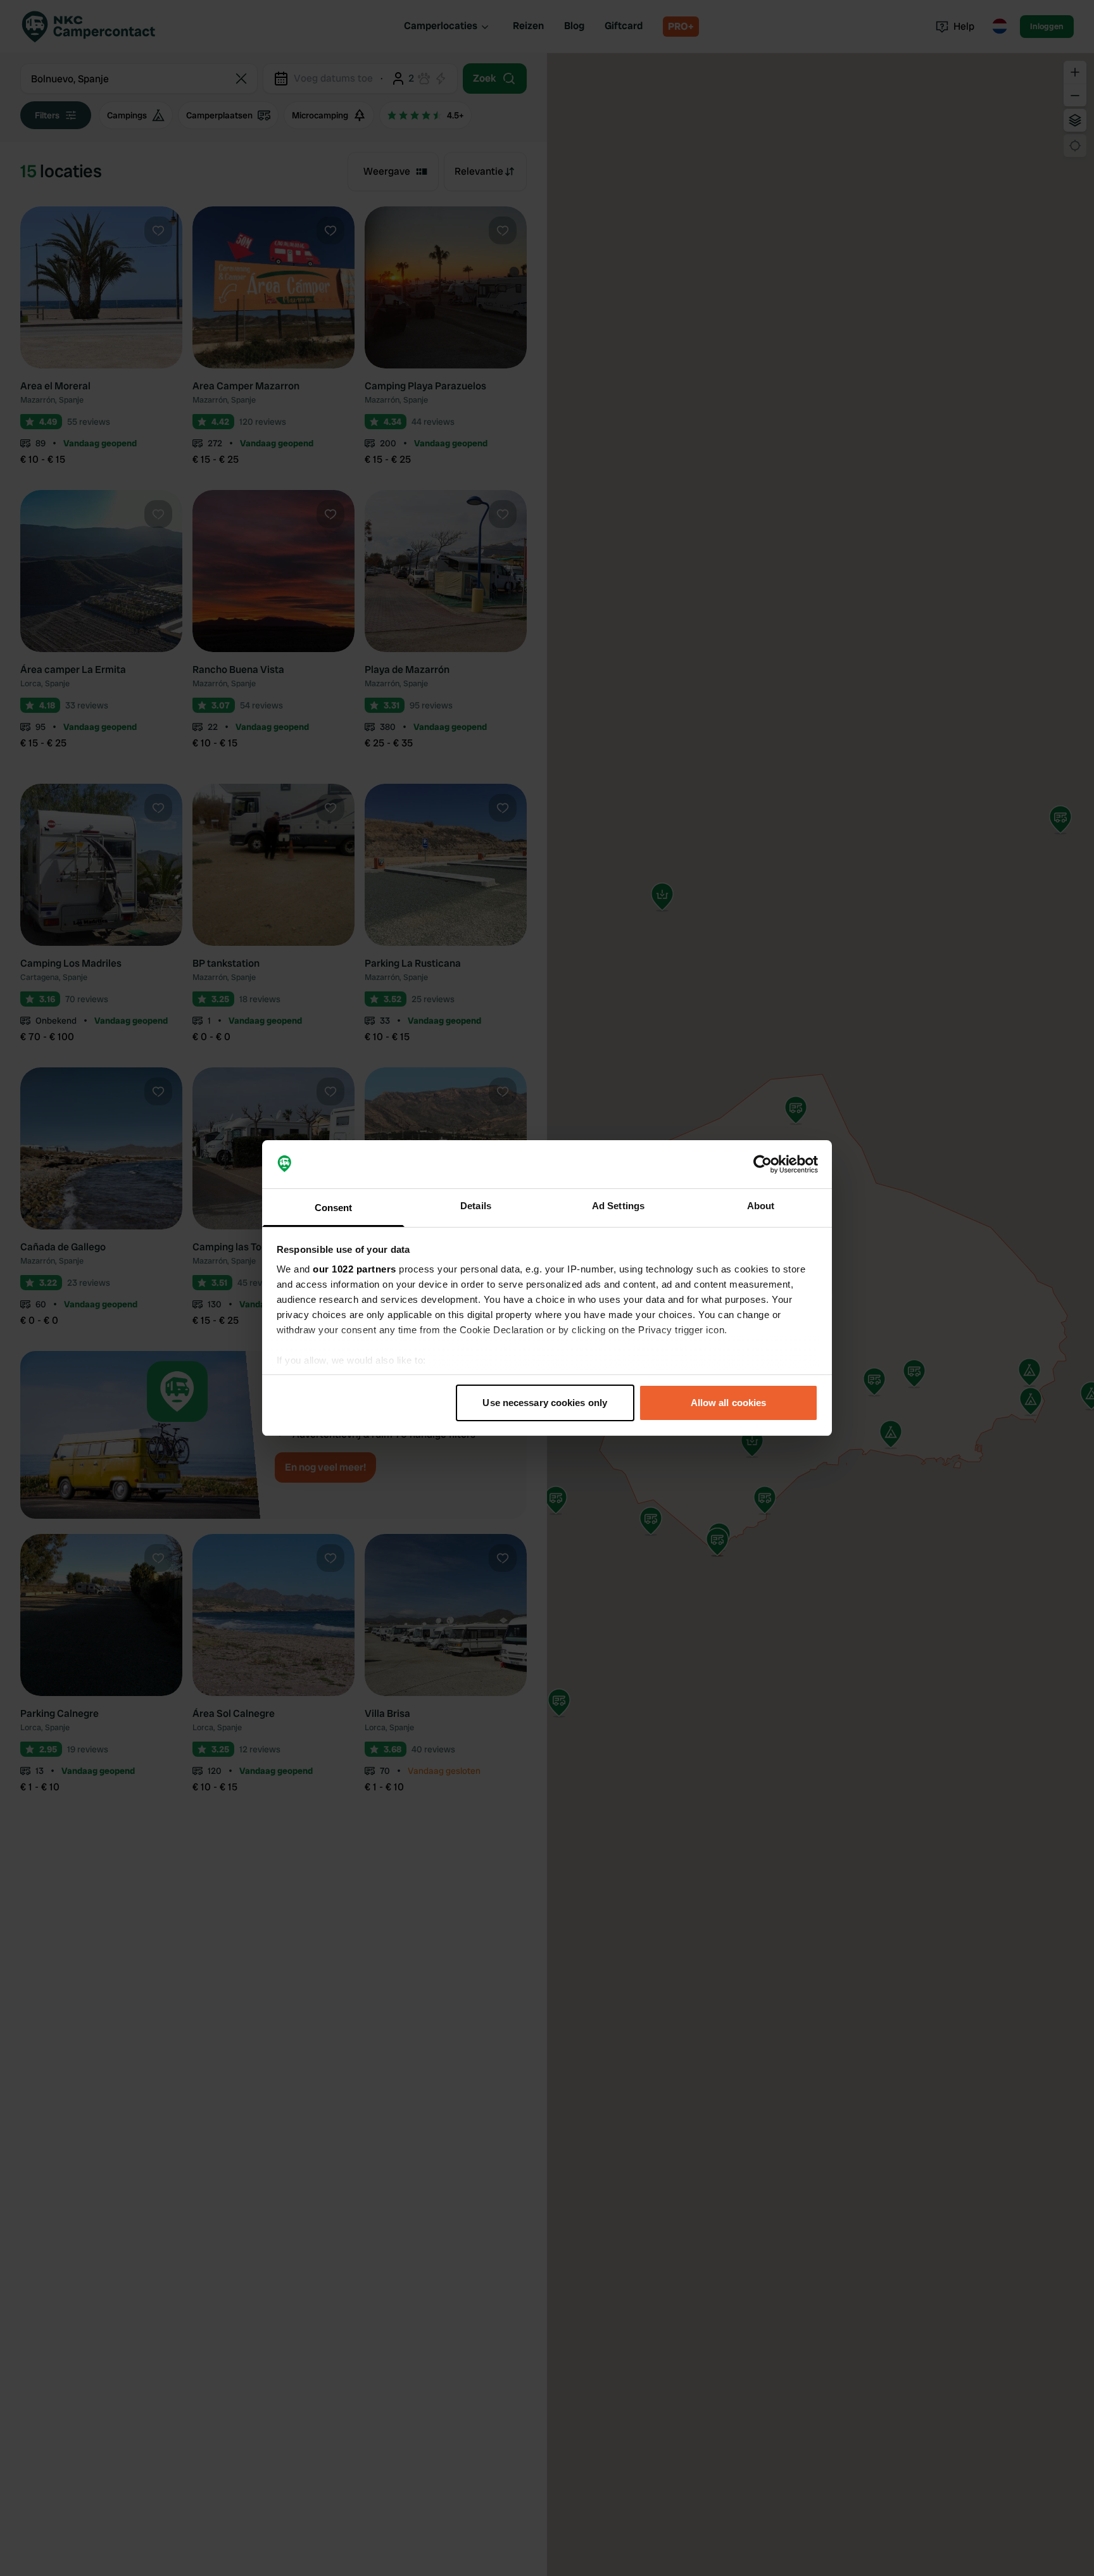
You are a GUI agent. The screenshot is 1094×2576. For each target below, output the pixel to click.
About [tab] (761, 1206)
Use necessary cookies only (545, 1403)
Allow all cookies (729, 1403)
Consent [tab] (334, 1208)
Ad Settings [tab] (618, 1206)
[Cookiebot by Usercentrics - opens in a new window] (763, 1164)
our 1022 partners (355, 1269)
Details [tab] (476, 1206)
